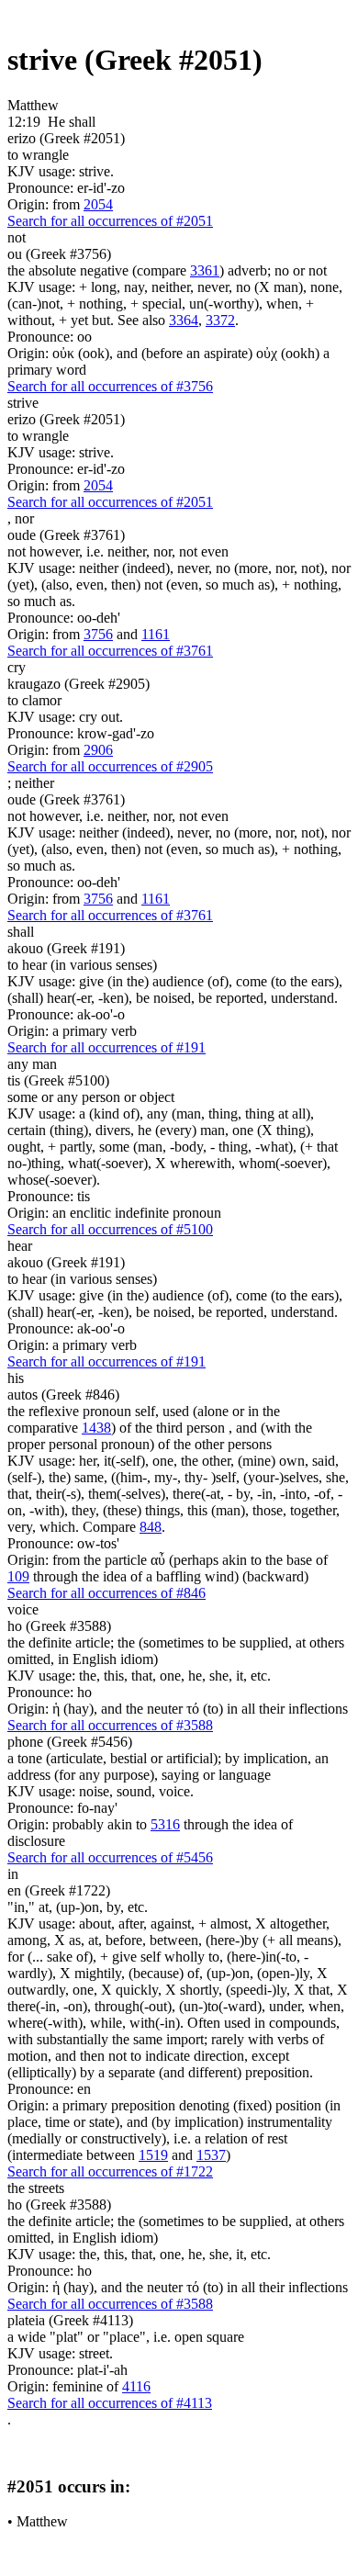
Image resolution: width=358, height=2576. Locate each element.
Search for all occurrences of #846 (106, 1593)
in (13, 1874)
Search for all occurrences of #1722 (110, 2171)
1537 (211, 2155)
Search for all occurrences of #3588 (110, 1725)
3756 (98, 634)
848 (151, 1527)
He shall (72, 122)
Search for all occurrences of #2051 (110, 221)
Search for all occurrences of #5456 (110, 1857)
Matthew (42, 2521)
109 (18, 1576)
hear (20, 1246)
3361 (205, 270)
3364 (184, 320)
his (16, 1378)
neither (34, 783)
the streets (36, 2188)
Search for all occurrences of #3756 (110, 386)
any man (32, 1064)
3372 (220, 320)
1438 (96, 1428)
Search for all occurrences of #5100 (110, 1229)
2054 (98, 204)
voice (23, 1609)
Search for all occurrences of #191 (106, 1047)
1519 (153, 2155)
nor (24, 518)
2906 (98, 750)
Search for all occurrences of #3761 (110, 651)
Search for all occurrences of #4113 (110, 2403)
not (17, 237)
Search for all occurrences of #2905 (110, 766)
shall (21, 932)
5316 (165, 1824)
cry (17, 667)
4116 (136, 2386)
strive (23, 403)
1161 (156, 634)
